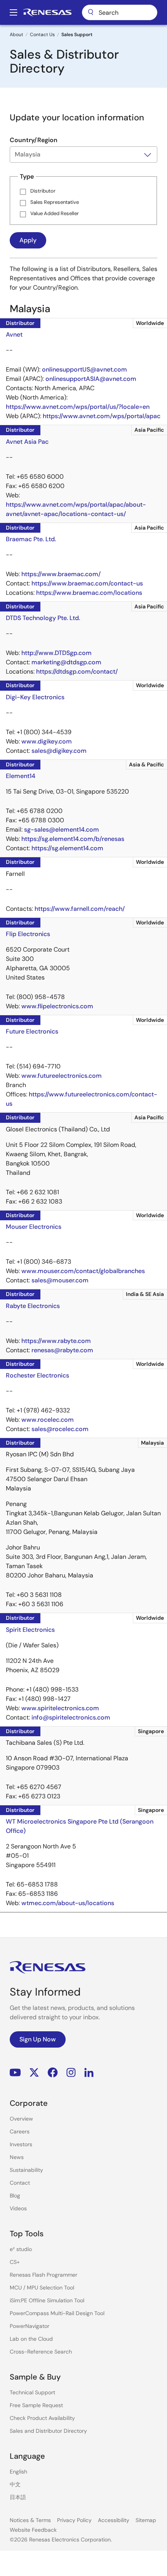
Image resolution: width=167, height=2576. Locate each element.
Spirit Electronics (30, 1630)
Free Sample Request (36, 2405)
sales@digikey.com (59, 751)
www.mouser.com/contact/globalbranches (83, 1271)
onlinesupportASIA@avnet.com (91, 379)
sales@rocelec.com (60, 1429)
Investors (21, 2144)
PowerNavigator (30, 2326)
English (18, 2472)
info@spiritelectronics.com (71, 1717)
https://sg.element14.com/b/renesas (73, 839)
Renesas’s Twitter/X (34, 2072)
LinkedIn (89, 2072)
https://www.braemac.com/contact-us (87, 583)
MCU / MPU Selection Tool (42, 2288)
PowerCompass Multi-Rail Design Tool (57, 2313)
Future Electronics (32, 1031)
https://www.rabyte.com (56, 1341)
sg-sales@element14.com (62, 829)
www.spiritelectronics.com (60, 1708)
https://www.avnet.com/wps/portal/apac (102, 416)
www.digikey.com (47, 741)
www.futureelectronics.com (62, 1076)
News (17, 2157)
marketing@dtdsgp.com (66, 662)
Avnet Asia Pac (27, 442)
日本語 (18, 2497)
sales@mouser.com (60, 1280)
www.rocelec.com (48, 1420)
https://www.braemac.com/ (61, 574)
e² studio (21, 2249)
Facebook (53, 2072)
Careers (20, 2131)
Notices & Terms (30, 2520)
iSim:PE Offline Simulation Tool (47, 2300)
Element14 (21, 776)
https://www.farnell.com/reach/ (80, 909)
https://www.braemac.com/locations (89, 593)
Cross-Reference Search (41, 2352)
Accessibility (114, 2520)
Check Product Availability (42, 2418)
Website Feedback (33, 2530)
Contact (20, 2183)
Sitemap (146, 2520)
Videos (18, 2208)
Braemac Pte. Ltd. (31, 539)
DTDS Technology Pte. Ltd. (43, 618)
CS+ (15, 2262)
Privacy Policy (74, 2520)
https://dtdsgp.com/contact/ (77, 671)
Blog (15, 2196)
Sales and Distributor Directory (48, 2431)
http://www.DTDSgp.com (57, 653)
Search (120, 12)
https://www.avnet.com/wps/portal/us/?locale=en (78, 407)
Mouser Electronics (34, 1227)
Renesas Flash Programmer (43, 2275)
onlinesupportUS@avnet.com (84, 369)
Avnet (14, 334)
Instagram (71, 2072)
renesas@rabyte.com (62, 1350)
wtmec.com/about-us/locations (68, 1903)
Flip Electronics (28, 934)
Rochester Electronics (37, 1375)
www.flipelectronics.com (57, 1006)
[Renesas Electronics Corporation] (47, 12)
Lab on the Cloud (31, 2339)
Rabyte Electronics (33, 1306)
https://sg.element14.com (67, 848)
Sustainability (26, 2170)
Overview (21, 2119)
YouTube (15, 2072)
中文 (15, 2484)
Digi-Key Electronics (35, 697)
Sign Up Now (38, 2039)
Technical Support (32, 2392)
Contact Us (42, 35)
